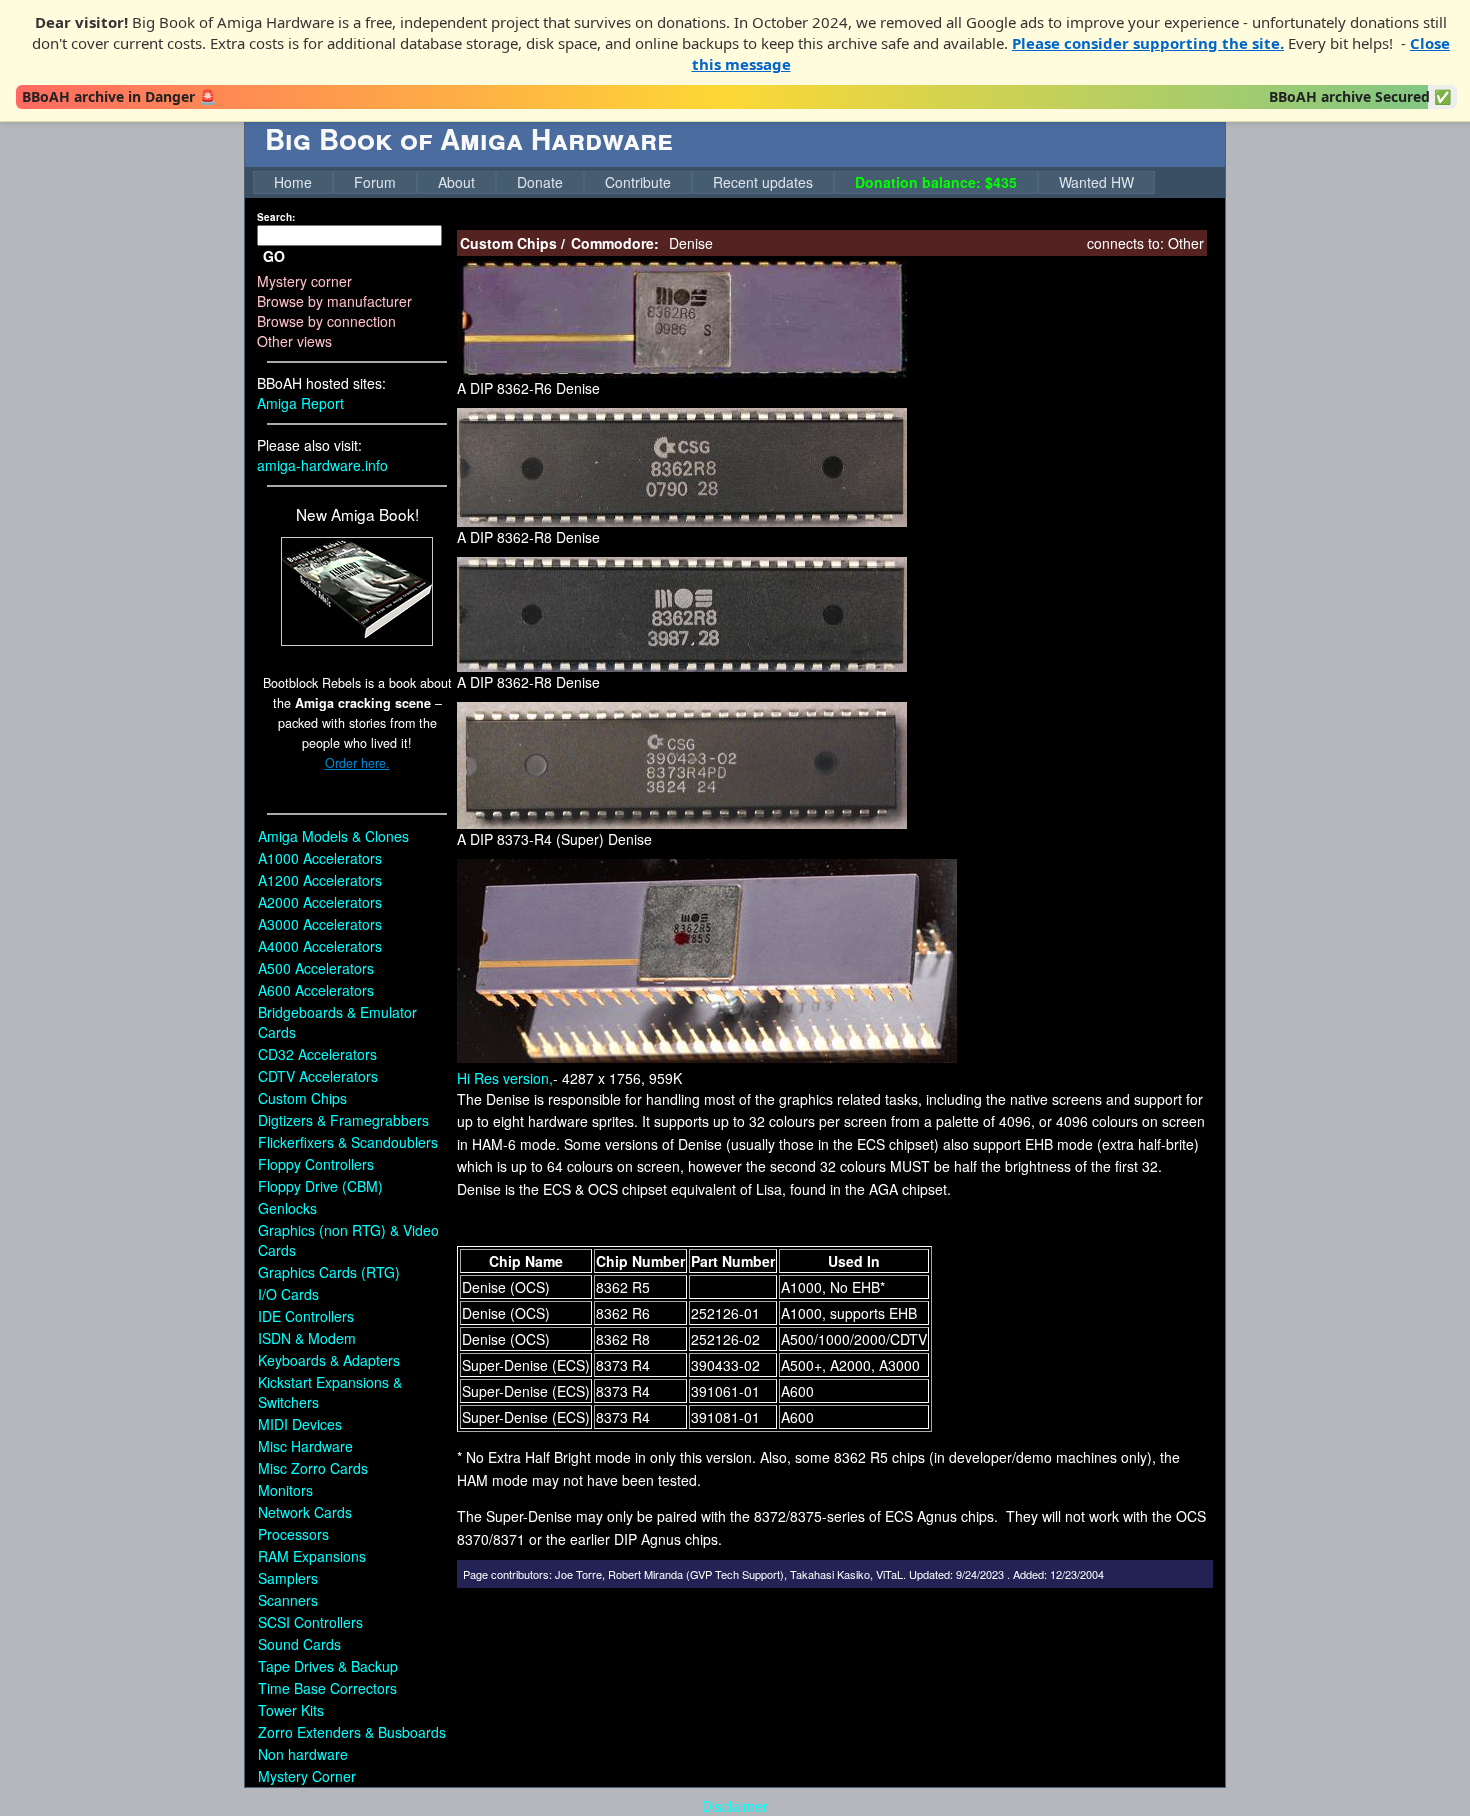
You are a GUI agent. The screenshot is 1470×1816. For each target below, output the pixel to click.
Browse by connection (326, 321)
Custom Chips (302, 1098)
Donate (540, 182)
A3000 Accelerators (320, 924)
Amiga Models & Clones (333, 836)
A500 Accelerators (316, 968)
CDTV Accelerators (318, 1076)
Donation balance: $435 (936, 182)
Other (1186, 243)
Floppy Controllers (316, 1164)
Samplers (288, 1578)
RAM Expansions (312, 1556)
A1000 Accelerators (320, 858)
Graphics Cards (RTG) (329, 1272)
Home (293, 182)
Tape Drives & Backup (328, 1666)
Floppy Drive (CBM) (320, 1186)
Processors (293, 1534)
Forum (375, 182)
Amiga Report (300, 403)
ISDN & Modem (307, 1338)
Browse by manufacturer (334, 301)
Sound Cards (299, 1644)
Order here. (357, 763)
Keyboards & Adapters (329, 1360)
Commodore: (615, 243)
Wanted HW (1096, 182)
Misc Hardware (305, 1446)
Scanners (288, 1600)
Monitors (285, 1490)
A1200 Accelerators (320, 880)
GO (274, 256)
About (456, 182)
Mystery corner (304, 281)
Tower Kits (291, 1710)
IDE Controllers (306, 1316)
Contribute (638, 182)
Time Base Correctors (327, 1688)
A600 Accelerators (316, 990)
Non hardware (303, 1754)
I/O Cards (288, 1294)
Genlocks (287, 1208)
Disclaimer (735, 1806)
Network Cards (305, 1512)
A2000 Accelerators (320, 902)
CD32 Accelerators (317, 1054)
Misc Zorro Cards (313, 1468)
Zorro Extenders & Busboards (352, 1732)
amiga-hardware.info (322, 465)
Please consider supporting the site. (1148, 43)
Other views (294, 341)
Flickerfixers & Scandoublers (348, 1142)
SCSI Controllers (310, 1622)
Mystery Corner (307, 1776)
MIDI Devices (300, 1424)
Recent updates (763, 182)
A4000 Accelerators (320, 946)
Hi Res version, (505, 1078)
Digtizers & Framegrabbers (343, 1120)
